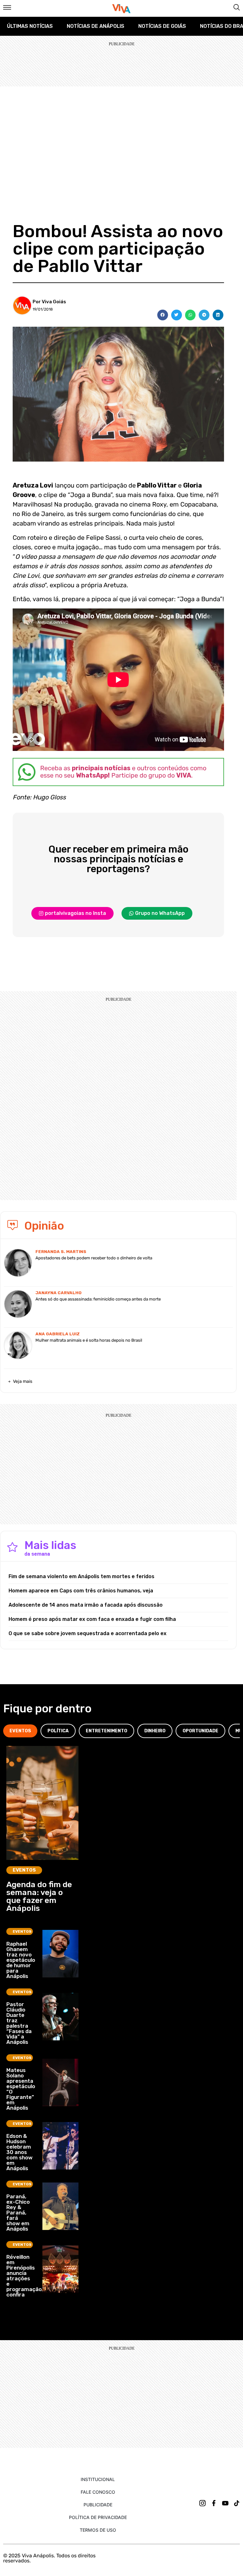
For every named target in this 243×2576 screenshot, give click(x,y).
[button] (163, 315)
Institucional (98, 2479)
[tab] (20, 1731)
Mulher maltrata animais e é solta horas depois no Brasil (89, 1340)
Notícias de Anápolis (96, 26)
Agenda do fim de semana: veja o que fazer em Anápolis (39, 1896)
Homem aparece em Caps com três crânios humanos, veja (81, 1591)
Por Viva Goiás (49, 302)
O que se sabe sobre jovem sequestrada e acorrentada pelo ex (87, 1633)
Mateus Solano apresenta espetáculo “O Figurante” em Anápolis (21, 2089)
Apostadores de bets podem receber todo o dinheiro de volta (94, 1258)
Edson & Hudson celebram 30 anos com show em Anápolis (19, 2152)
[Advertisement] (121, 134)
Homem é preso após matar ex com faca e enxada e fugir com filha (92, 1619)
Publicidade (98, 2505)
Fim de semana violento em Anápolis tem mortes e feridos (81, 1576)
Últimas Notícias (30, 26)
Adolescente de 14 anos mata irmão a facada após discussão (86, 1605)
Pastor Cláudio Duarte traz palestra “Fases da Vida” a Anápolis (19, 2023)
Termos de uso (98, 2530)
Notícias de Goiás (162, 26)
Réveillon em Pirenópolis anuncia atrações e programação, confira (25, 2276)
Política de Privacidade (98, 2517)
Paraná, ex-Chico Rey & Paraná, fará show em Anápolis (18, 2213)
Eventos (24, 1870)
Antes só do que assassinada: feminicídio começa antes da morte (98, 1299)
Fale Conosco (98, 2492)
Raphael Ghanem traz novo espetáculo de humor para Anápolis (21, 1960)
